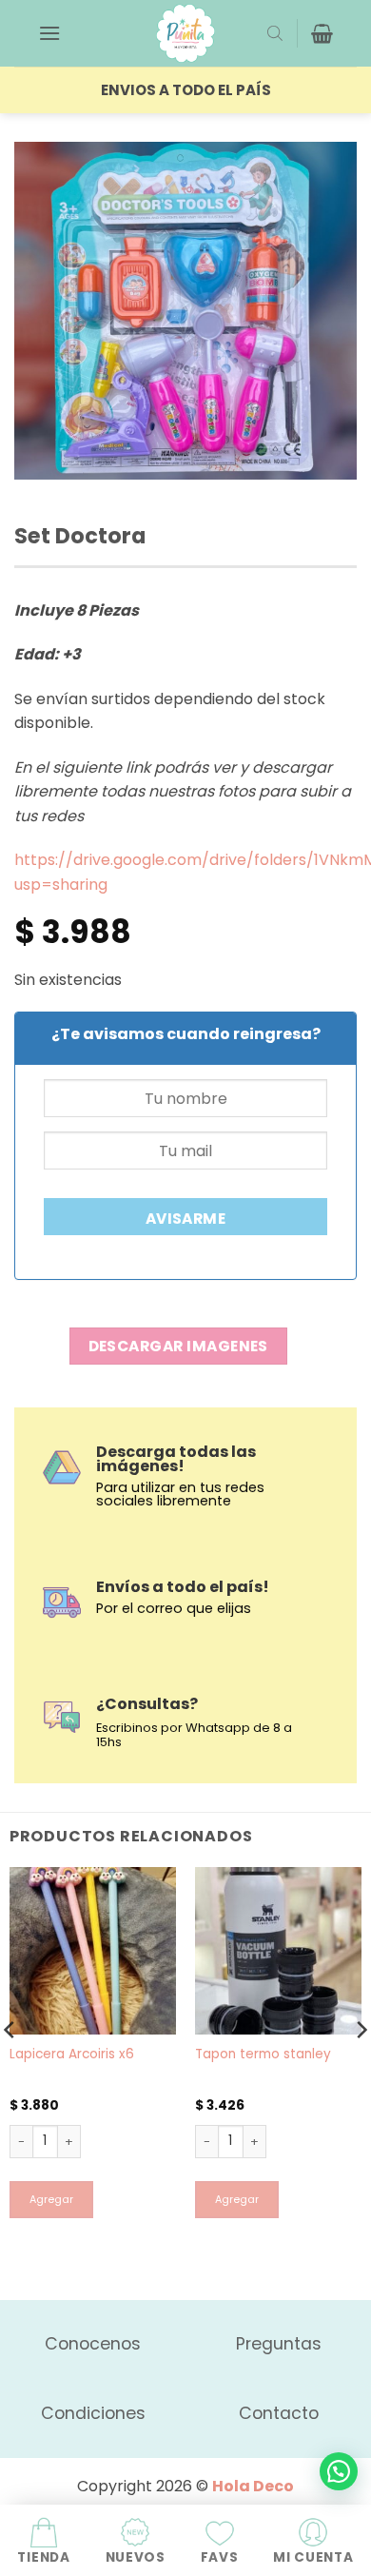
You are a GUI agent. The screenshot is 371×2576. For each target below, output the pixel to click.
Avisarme (186, 1219)
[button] (49, 33)
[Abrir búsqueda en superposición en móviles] (275, 33)
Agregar (51, 2200)
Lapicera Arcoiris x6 (72, 2055)
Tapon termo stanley (263, 2055)
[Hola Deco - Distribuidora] (185, 33)
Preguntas (279, 2344)
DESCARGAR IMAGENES (178, 1346)
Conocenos (93, 2344)
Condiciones (93, 2413)
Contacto (279, 2413)
